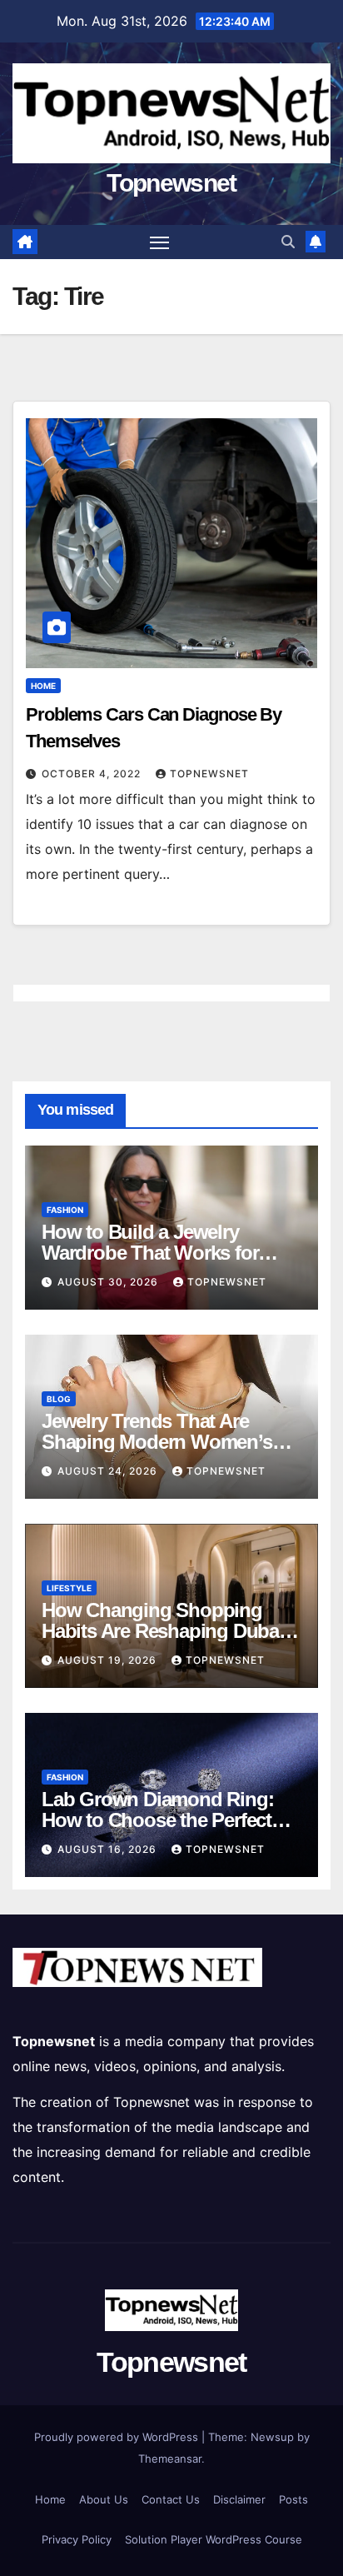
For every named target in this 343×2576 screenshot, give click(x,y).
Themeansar (170, 2459)
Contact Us (171, 2499)
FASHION (65, 1210)
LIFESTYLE (69, 1588)
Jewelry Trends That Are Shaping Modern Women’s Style (157, 1442)
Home (50, 2499)
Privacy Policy (77, 2539)
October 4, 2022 (93, 774)
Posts (293, 2499)
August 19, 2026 (109, 1660)
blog (59, 1399)
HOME (43, 686)
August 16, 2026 (109, 1849)
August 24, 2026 (109, 1471)
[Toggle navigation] (160, 242)
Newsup (272, 2437)
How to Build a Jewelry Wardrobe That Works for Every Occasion (150, 1253)
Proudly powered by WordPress (118, 2437)
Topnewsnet (171, 183)
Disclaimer (239, 2499)
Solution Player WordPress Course (214, 2539)
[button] (288, 242)
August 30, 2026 (109, 1282)
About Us (104, 2499)
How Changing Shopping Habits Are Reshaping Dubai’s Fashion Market (169, 1631)
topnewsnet (209, 774)
